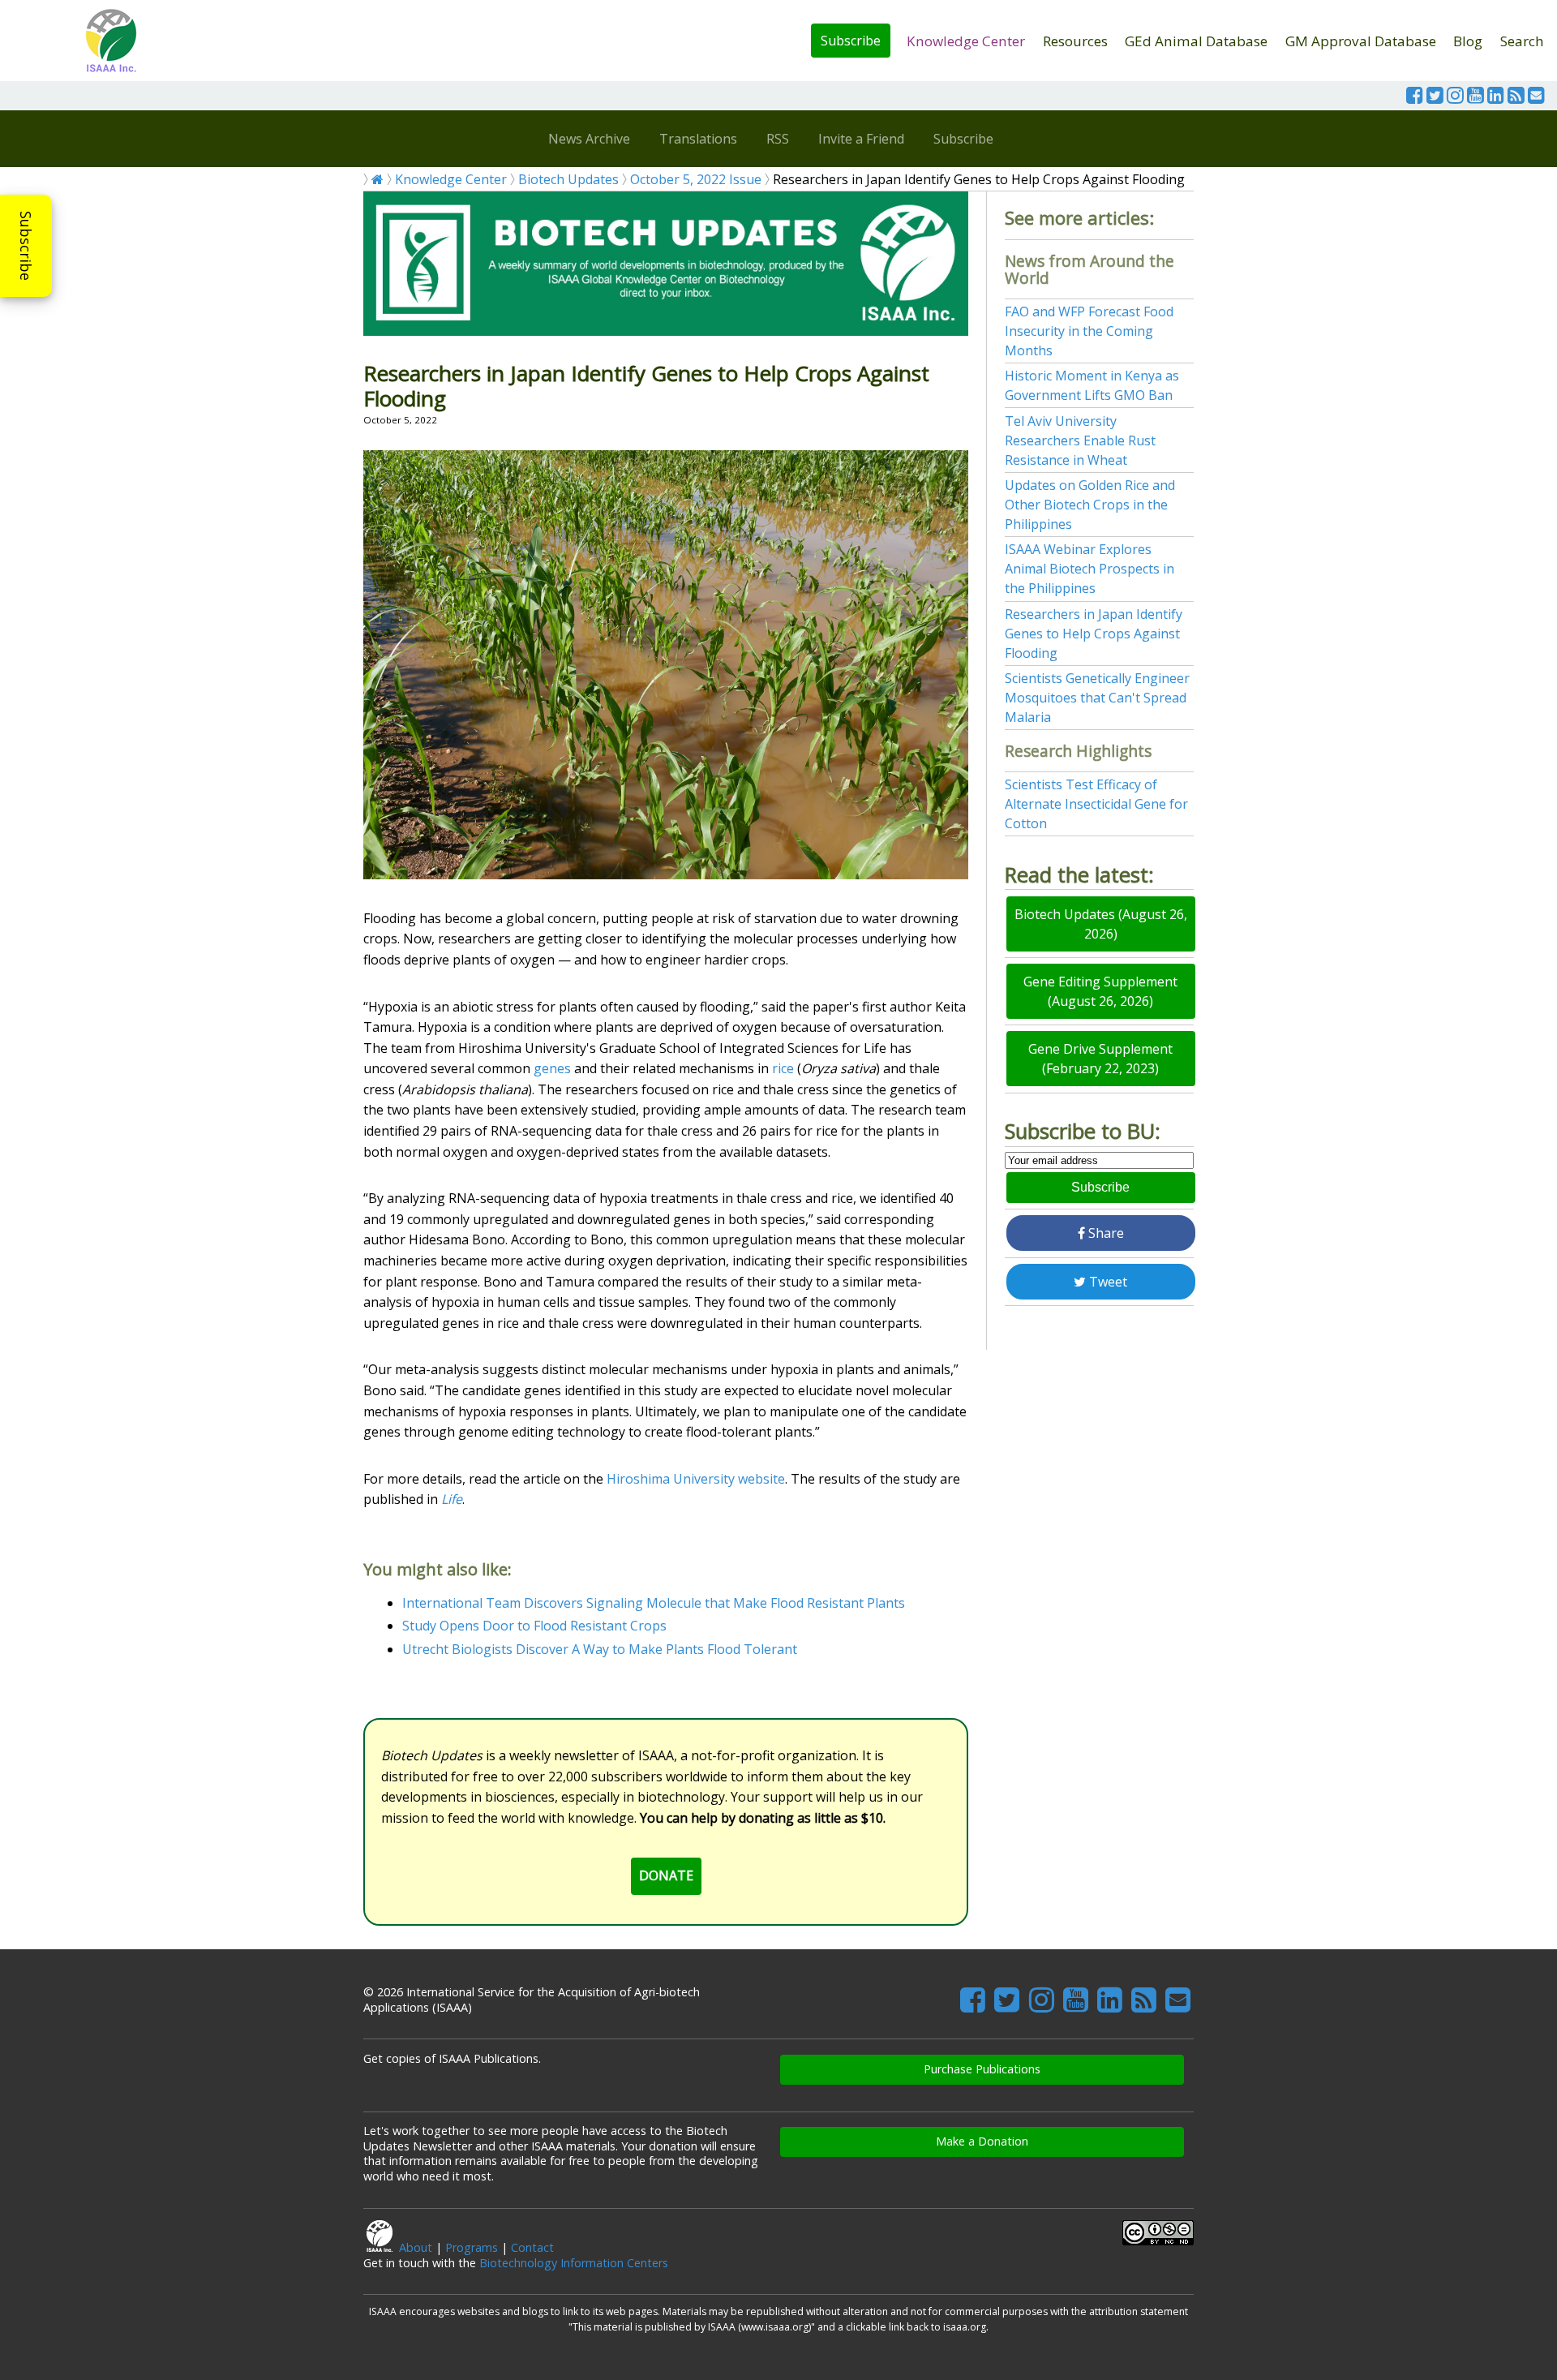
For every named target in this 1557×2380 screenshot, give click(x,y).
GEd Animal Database (1196, 41)
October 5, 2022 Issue (696, 179)
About (416, 2247)
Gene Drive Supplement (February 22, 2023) (1100, 1059)
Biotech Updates (568, 179)
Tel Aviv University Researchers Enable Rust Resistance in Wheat (1080, 440)
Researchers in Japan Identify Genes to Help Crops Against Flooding (1094, 634)
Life (452, 1499)
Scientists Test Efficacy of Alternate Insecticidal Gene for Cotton (1096, 804)
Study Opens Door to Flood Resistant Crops (534, 1626)
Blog (1468, 41)
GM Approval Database (1361, 41)
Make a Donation (982, 2141)
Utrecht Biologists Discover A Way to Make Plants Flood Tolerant (600, 1649)
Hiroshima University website (696, 1479)
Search (1522, 41)
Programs (472, 2247)
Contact (532, 2247)
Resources (1075, 41)
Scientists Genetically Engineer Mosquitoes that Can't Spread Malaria (1097, 698)
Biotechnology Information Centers (574, 2263)
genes (552, 1068)
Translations (698, 139)
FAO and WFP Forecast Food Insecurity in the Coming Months (1089, 331)
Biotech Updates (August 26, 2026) (1101, 924)
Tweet (1107, 1282)
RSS (778, 139)
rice (783, 1068)
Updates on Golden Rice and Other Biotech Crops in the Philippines (1090, 505)
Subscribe (851, 41)
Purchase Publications (982, 2069)
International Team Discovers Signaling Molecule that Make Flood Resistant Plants (654, 1603)
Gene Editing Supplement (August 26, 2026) (1100, 991)
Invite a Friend (861, 139)
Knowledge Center (966, 41)
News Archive (589, 139)
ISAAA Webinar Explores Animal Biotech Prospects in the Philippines (1089, 569)
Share (1104, 1233)
